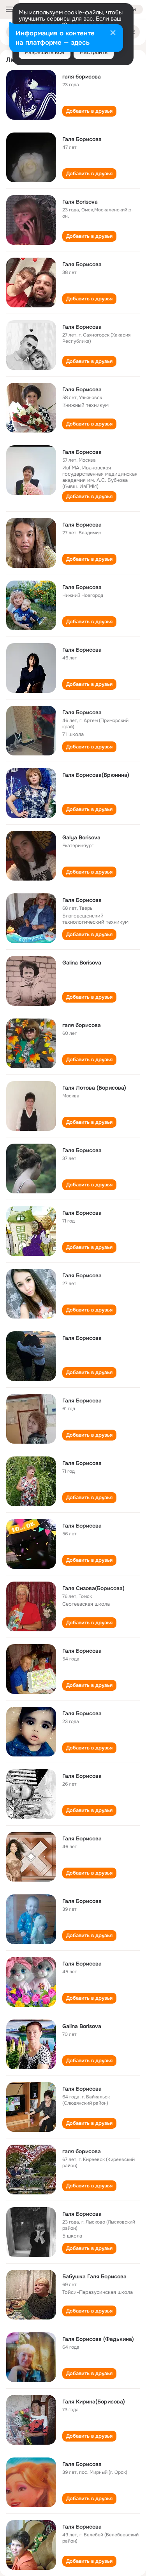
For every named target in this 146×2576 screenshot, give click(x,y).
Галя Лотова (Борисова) (94, 1088)
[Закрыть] (113, 33)
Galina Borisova (82, 963)
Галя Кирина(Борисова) (94, 2402)
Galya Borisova (81, 837)
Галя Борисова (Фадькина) (98, 2339)
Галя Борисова (82, 139)
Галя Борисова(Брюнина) (96, 775)
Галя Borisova (80, 202)
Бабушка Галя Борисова (94, 2276)
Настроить (94, 52)
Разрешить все (45, 52)
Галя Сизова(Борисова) (93, 1588)
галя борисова (82, 77)
